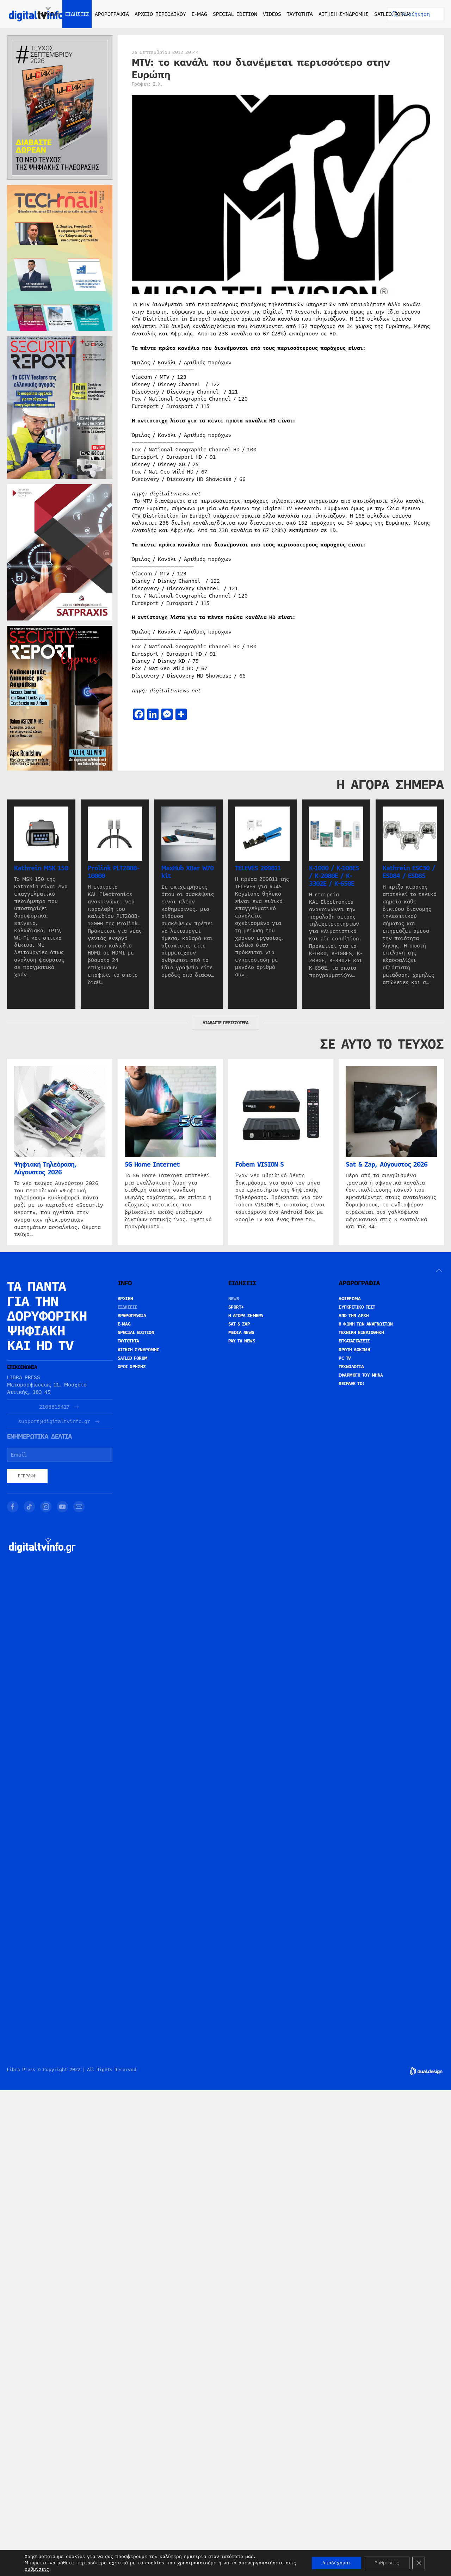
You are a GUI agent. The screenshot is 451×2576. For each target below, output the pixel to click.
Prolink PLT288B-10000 (113, 872)
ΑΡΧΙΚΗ (50, 14)
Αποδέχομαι (336, 2563)
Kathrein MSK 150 (41, 868)
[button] (439, 1271)
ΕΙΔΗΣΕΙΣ (128, 1307)
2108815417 (54, 1407)
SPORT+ (236, 1307)
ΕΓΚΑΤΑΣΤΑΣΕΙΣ (354, 1341)
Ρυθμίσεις (387, 2563)
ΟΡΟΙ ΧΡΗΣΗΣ (132, 1367)
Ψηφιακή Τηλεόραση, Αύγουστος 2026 (45, 1168)
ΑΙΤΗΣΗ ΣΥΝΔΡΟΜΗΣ (344, 14)
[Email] (79, 1507)
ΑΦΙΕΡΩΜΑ (350, 1299)
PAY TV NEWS (242, 1341)
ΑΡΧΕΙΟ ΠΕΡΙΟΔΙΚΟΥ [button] (160, 14)
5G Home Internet (152, 1165)
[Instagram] (46, 1507)
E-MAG (199, 14)
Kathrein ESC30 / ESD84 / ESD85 (409, 872)
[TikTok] (29, 1507)
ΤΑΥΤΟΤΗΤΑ (300, 14)
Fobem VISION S (260, 1165)
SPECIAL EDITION (235, 14)
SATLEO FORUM (392, 14)
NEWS (234, 1299)
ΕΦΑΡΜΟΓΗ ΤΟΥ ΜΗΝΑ (361, 1375)
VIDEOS (272, 14)
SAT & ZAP (239, 1324)
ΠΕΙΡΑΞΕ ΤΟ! (351, 1384)
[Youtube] (62, 1507)
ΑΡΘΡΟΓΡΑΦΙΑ (132, 1316)
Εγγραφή (27, 1476)
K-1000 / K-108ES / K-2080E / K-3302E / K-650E (334, 876)
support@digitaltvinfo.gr (54, 1422)
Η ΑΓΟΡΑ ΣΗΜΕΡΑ (246, 1316)
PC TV (345, 1358)
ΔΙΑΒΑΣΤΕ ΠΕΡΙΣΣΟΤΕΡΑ (225, 1023)
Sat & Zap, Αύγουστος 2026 (387, 1165)
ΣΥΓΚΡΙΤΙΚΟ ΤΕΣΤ (357, 1307)
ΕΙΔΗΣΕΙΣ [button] (77, 14)
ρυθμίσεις (37, 2569)
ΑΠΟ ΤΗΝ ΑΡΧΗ (354, 1316)
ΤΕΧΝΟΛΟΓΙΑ (351, 1367)
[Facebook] (13, 1507)
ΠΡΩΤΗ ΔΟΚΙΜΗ (354, 1350)
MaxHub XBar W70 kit (187, 872)
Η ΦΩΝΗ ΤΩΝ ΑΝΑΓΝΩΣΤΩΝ (366, 1324)
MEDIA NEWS (241, 1333)
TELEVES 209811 (258, 868)
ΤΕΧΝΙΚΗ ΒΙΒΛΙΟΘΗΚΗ (361, 1333)
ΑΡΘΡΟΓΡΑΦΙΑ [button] (112, 14)
